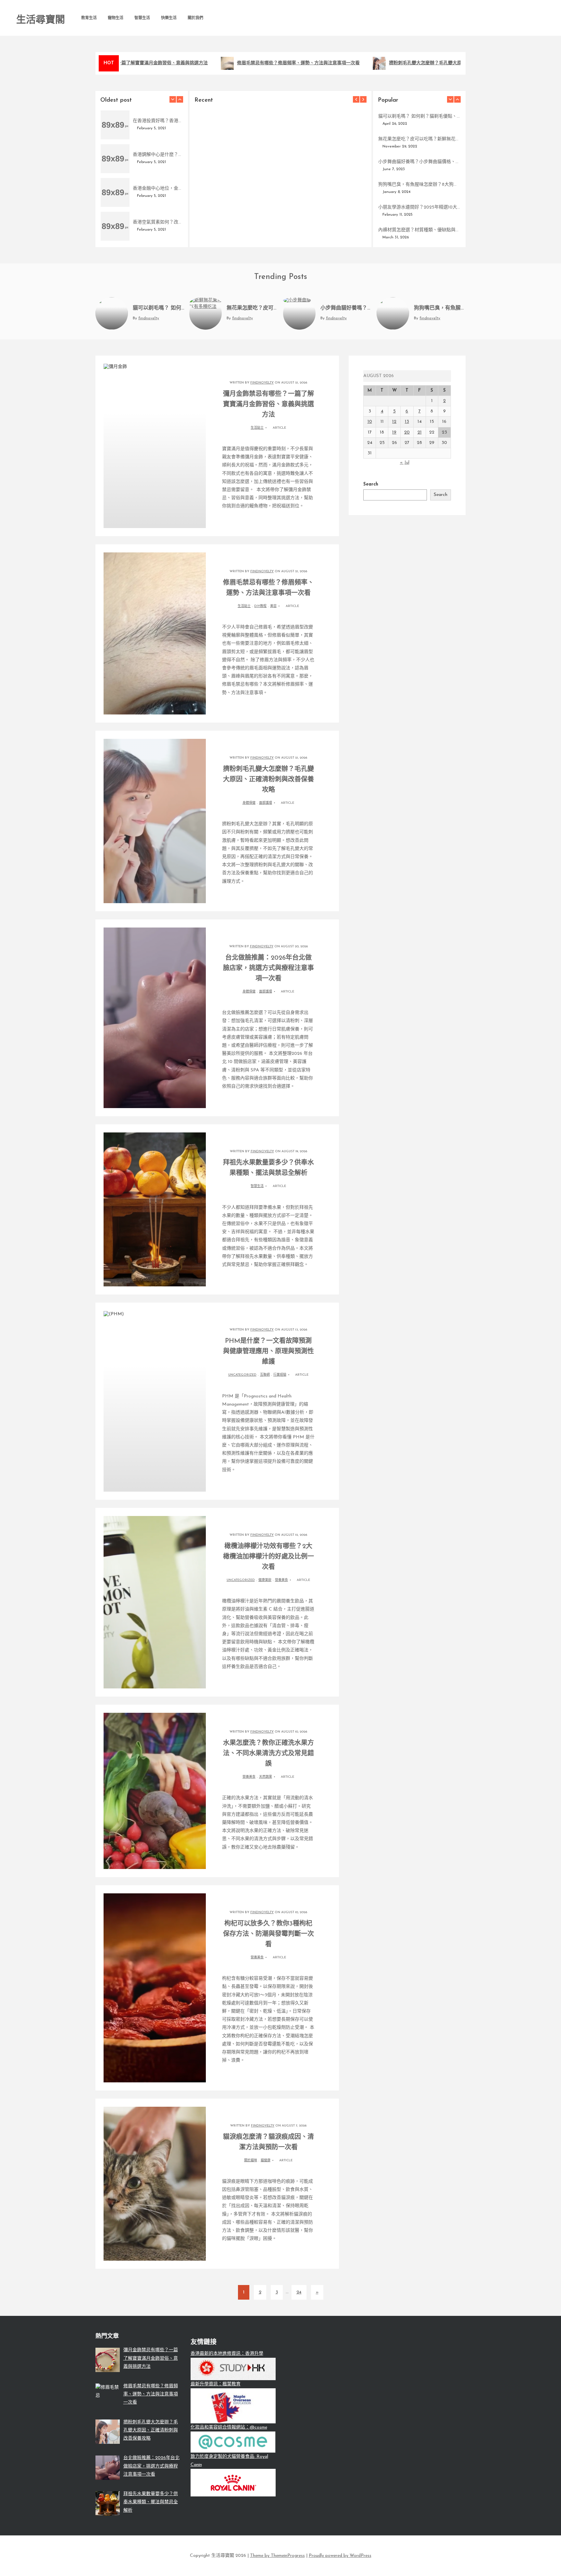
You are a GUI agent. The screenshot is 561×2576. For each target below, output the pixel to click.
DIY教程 (260, 606)
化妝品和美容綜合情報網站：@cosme (229, 2427)
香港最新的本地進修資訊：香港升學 (227, 2354)
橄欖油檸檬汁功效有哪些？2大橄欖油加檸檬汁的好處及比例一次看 (268, 1557)
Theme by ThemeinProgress (277, 2556)
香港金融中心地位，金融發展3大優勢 (158, 189)
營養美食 (281, 1580)
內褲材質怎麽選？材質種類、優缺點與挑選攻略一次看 (419, 230)
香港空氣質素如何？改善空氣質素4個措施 (158, 222)
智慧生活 (142, 18)
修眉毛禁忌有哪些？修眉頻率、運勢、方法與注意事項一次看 (273, 63)
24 (299, 2292)
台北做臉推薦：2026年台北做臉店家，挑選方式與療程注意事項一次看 (268, 968)
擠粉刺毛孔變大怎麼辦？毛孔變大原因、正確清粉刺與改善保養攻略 (432, 63)
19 (394, 432)
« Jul (405, 463)
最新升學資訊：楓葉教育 (216, 2384)
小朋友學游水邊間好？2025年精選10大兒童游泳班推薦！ (419, 207)
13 (407, 422)
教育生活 (89, 18)
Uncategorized (242, 1375)
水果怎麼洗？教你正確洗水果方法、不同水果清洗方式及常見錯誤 (268, 1754)
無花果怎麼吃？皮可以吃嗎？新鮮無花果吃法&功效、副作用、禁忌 (419, 139)
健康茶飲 (265, 1580)
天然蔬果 (266, 1777)
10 (370, 422)
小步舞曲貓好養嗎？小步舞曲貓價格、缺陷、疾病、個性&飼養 (419, 162)
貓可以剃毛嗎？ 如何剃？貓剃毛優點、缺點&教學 (419, 116)
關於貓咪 (251, 2160)
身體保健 (249, 803)
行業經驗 (280, 1375)
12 (394, 422)
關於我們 (195, 18)
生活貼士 (257, 428)
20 (407, 432)
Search (371, 484)
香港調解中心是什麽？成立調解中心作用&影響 (158, 155)
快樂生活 (169, 18)
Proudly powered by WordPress (340, 2556)
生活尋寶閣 (41, 20)
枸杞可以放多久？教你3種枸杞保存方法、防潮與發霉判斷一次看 (268, 1934)
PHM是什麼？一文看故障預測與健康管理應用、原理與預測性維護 (268, 1352)
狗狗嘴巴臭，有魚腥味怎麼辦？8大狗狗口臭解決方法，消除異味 (419, 185)
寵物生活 (116, 18)
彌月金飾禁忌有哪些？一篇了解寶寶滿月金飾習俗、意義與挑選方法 (280, 223)
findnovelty (215, 233)
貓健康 (266, 2160)
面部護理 (266, 803)
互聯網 (265, 1375)
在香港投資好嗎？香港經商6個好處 (158, 121)
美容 (273, 606)
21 (420, 432)
